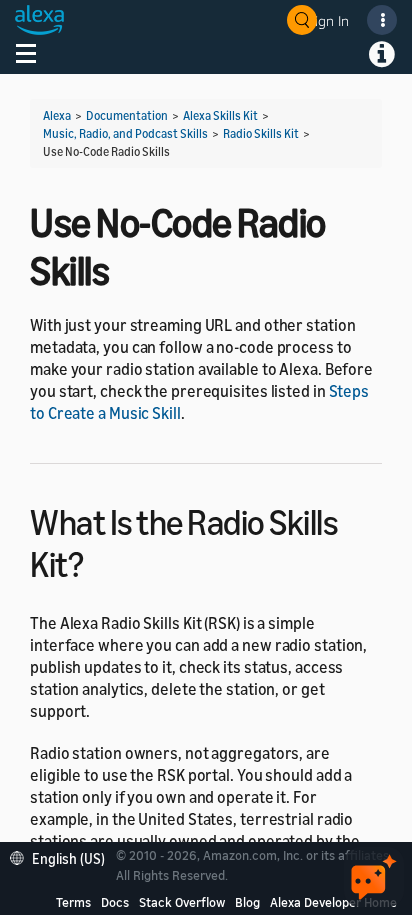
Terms (73, 902)
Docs (115, 902)
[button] (62, 856)
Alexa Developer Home (333, 902)
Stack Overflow (182, 902)
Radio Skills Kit (261, 133)
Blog (247, 902)
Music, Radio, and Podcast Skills (125, 133)
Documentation (127, 115)
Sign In (328, 20)
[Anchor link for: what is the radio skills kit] (100, 561)
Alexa (57, 115)
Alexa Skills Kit (220, 115)
